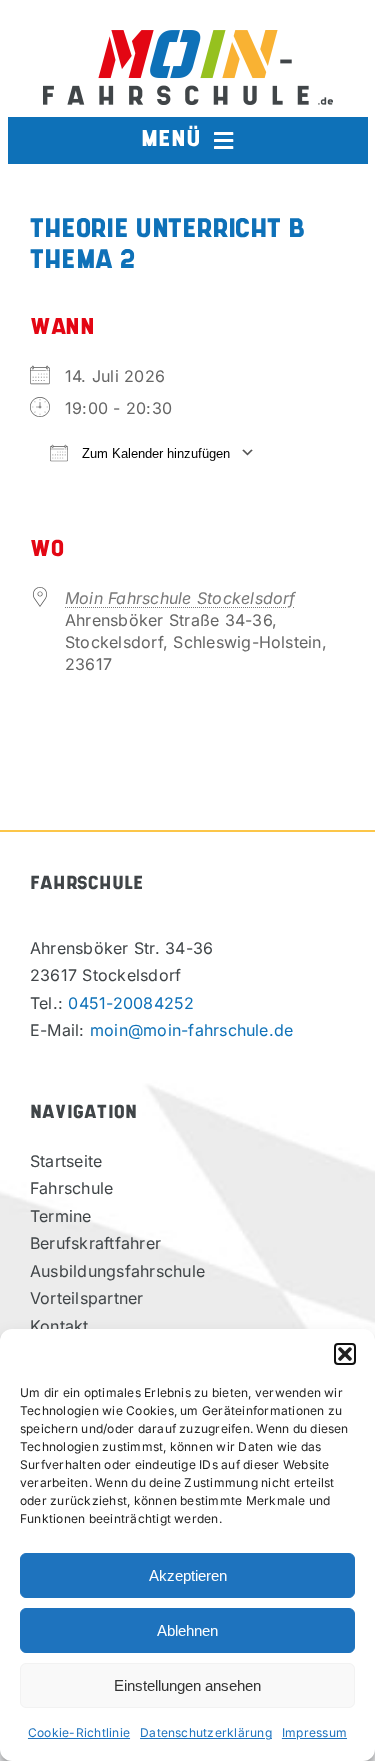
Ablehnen (187, 1630)
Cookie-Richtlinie (79, 1732)
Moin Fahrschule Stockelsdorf (180, 598)
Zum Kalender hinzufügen (154, 453)
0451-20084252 (131, 1003)
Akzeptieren (188, 1575)
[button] (345, 1354)
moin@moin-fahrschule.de (192, 1030)
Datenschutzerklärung (206, 1732)
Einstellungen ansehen (187, 1685)
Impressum (314, 1732)
